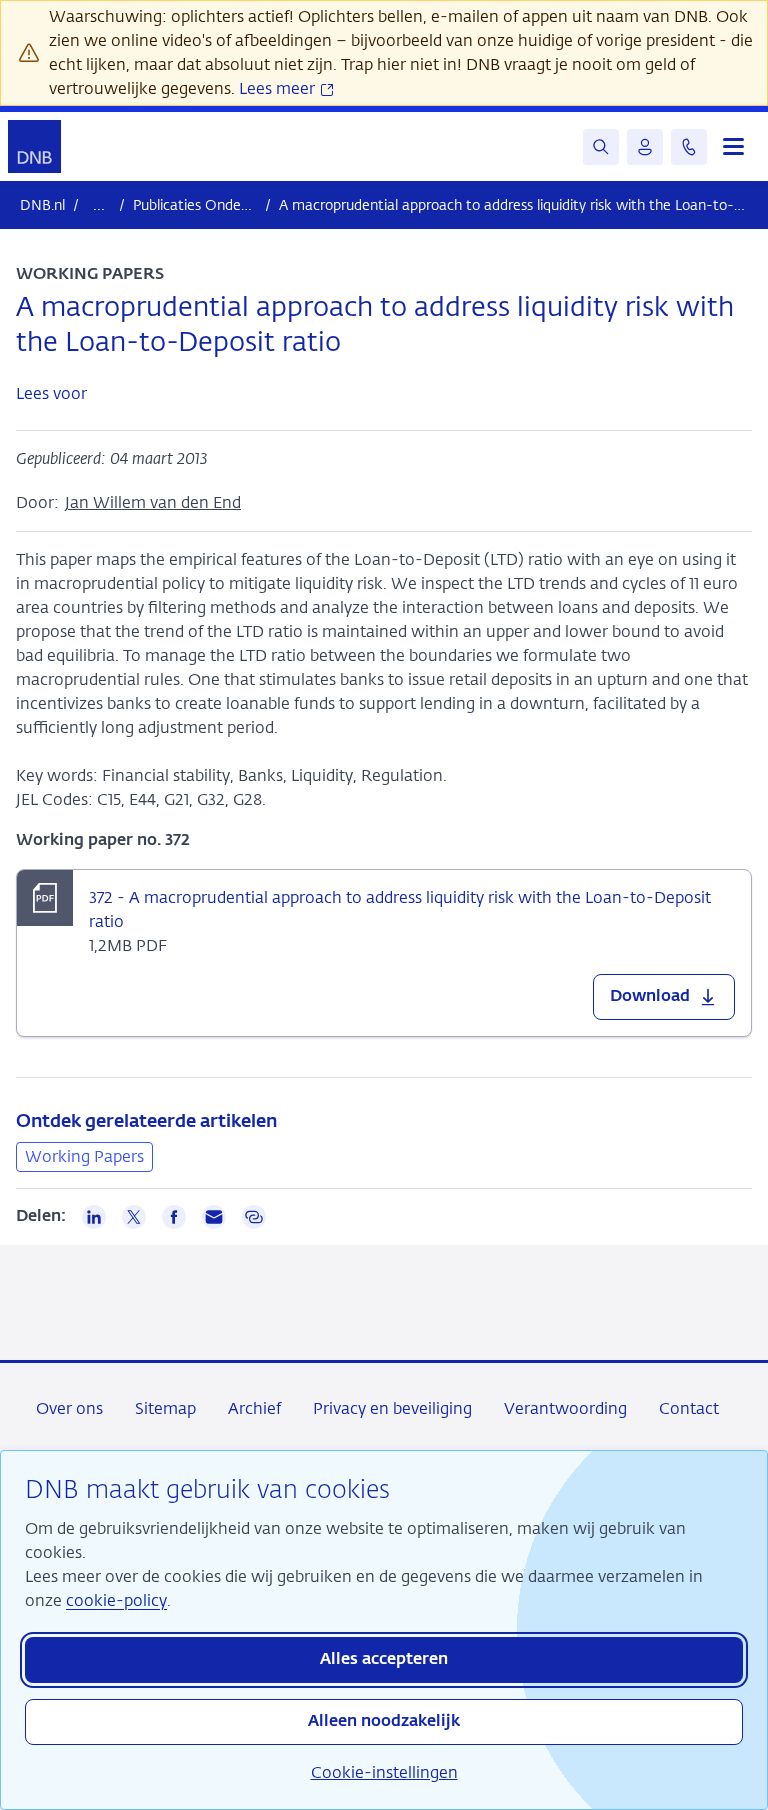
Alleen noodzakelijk (384, 1722)
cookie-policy (116, 1600)
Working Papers (84, 1156)
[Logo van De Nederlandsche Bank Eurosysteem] (34, 146)
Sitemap (165, 1408)
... (99, 204)
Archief (254, 1408)
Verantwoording (565, 1408)
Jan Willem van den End (153, 502)
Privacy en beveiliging (392, 1408)
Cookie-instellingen (384, 1772)
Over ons (69, 1408)
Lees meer (279, 88)
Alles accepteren (384, 1660)
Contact (689, 1408)
